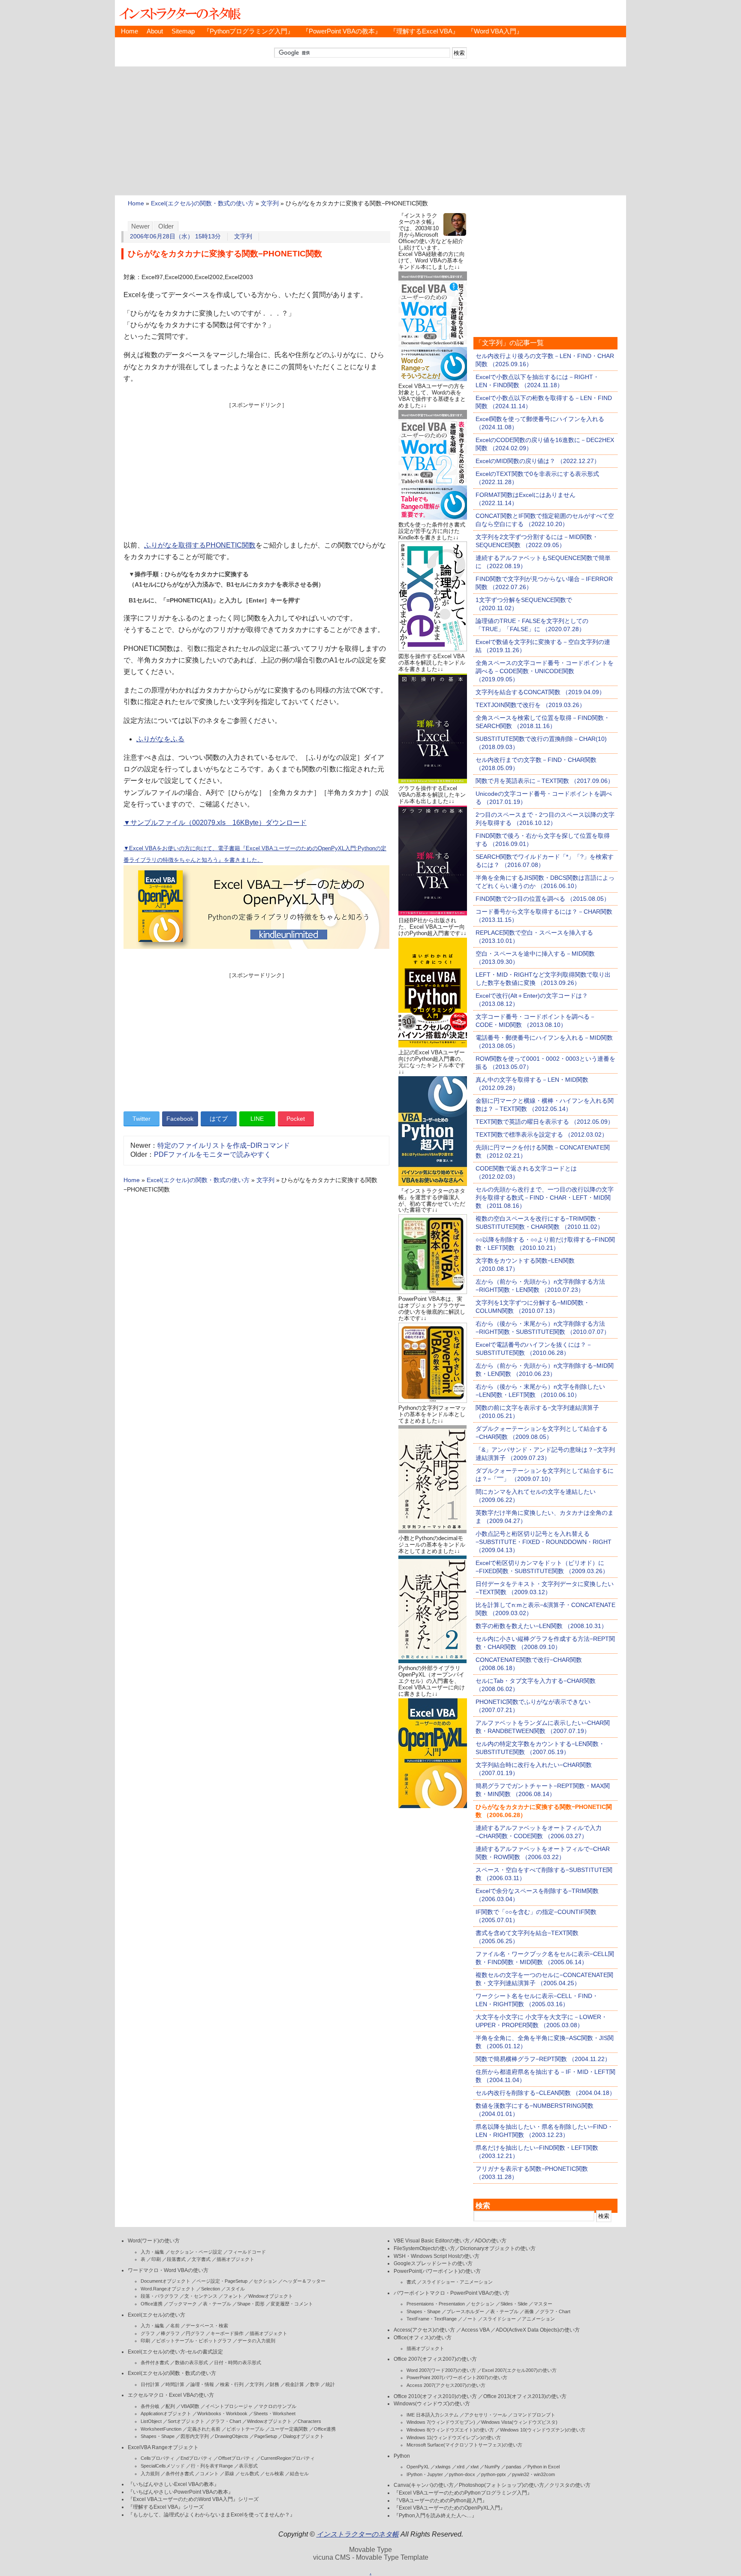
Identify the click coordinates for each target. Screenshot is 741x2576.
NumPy (492, 2467)
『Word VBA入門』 (495, 31)
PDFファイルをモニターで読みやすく (212, 1154)
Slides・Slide (514, 2304)
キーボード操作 (227, 2333)
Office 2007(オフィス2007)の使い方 (435, 2359)
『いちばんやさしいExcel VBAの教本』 (173, 2484)
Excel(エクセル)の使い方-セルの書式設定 (175, 2352)
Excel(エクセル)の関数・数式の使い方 (202, 203)
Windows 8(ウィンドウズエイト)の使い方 (450, 2430)
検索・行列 (232, 2384)
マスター (543, 2304)
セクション (265, 2281)
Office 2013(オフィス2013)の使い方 (525, 2396)
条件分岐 (150, 2406)
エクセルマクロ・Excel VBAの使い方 (171, 2395)
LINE (257, 1119)
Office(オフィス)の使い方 (423, 2338)
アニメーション (538, 2319)
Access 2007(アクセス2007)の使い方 (446, 2385)
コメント (209, 2474)
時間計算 (175, 2384)
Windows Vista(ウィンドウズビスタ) (519, 2422)
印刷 (156, 2259)
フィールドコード (247, 2252)
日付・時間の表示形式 (238, 2362)
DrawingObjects (232, 2436)
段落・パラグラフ (160, 2296)
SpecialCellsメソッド (163, 2466)
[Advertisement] (370, 131)
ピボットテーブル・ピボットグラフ (194, 2341)
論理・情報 (202, 2384)
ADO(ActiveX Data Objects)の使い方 (538, 2330)
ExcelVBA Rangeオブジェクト (163, 2447)
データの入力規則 (256, 2341)
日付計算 (150, 2384)
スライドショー (499, 2319)
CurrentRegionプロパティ (288, 2458)
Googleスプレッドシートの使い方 (433, 2263)
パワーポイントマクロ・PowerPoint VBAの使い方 (452, 2293)
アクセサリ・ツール (486, 2415)
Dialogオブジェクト (304, 2436)
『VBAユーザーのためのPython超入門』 (440, 2501)
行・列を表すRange (212, 2466)
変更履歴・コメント (292, 2304)
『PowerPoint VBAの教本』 (342, 31)
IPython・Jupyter (425, 2474)
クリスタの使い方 (570, 2485)
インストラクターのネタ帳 (179, 13)
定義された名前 (204, 2429)
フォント (233, 2296)
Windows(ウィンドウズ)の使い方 (432, 2404)
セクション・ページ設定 (196, 2252)
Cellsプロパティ (158, 2458)
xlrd (461, 2467)
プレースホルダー (465, 2311)
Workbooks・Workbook (222, 2413)
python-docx (462, 2474)
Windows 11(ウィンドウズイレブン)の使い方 (454, 2438)
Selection (211, 2289)
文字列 (270, 203)
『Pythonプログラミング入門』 (249, 31)
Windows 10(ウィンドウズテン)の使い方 (543, 2430)
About (155, 31)
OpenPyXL (418, 2467)
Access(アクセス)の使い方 (424, 2330)
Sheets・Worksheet (274, 2413)
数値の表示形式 (191, 2362)
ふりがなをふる (160, 739)
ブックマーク (183, 2304)
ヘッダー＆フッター (304, 2281)
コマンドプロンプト (534, 2415)
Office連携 (152, 2304)
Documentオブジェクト (166, 2281)
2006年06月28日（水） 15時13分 (175, 236)
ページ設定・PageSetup (222, 2281)
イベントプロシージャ (229, 2406)
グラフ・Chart (226, 2421)
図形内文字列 (195, 2436)
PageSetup (266, 2436)
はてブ (219, 1119)
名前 (175, 2326)
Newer (140, 226)
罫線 (229, 2474)
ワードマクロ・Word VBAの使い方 (168, 2270)
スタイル (235, 2289)
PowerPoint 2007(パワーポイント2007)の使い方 (457, 2377)
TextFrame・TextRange (432, 2319)
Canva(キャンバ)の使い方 (424, 2485)
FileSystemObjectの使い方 (424, 2248)
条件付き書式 (155, 2362)
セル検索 (274, 2474)
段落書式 (176, 2259)
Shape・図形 (251, 2304)
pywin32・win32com (533, 2474)
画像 (529, 2311)
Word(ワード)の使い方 (154, 2241)
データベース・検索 (207, 2326)
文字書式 (201, 2259)
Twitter (142, 1119)
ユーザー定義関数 (289, 2429)
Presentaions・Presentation (436, 2304)
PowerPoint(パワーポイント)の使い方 (437, 2271)
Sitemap (183, 31)
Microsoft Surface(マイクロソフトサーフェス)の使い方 (464, 2445)
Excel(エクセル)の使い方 (157, 2315)
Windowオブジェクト (271, 2296)
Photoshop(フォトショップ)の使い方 (502, 2485)
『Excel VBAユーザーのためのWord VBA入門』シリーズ (193, 2499)
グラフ (148, 2333)
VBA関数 (190, 2406)
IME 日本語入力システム (432, 2415)
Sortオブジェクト (186, 2421)
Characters (309, 2421)
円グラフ (195, 2333)
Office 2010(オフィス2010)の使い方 (435, 2396)
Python (402, 2456)
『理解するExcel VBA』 (424, 31)
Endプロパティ (196, 2458)
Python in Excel (544, 2467)
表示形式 (248, 2466)
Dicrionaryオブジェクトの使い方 (498, 2248)
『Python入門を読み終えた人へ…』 (435, 2516)
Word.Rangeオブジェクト (168, 2289)
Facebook (180, 1119)
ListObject (151, 2421)
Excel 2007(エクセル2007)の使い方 (519, 2370)
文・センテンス (201, 2296)
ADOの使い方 (491, 2241)
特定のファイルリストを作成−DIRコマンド (224, 1145)
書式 (411, 2282)
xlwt (474, 2467)
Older (166, 226)
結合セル (299, 2474)
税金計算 (295, 2384)
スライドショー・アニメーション (457, 2282)
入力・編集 (152, 2252)
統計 (330, 2384)
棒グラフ (170, 2333)
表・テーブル (217, 2304)
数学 (315, 2384)
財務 (274, 2384)
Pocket (296, 1119)
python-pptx (494, 2474)
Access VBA (475, 2330)
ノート (470, 2319)
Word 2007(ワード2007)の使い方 (441, 2370)
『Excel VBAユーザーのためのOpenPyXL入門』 (449, 2508)
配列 (170, 2406)
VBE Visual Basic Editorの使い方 (432, 2241)
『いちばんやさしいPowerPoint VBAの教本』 (181, 2492)
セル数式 (250, 2474)
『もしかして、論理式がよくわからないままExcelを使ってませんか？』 (211, 2515)
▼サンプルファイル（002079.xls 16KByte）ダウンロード (215, 823)
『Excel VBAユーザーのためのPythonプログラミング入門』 (463, 2493)
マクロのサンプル (277, 2406)
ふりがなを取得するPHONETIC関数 (200, 545)
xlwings (443, 2467)
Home (130, 31)
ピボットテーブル (245, 2429)
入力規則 (150, 2474)
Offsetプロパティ (236, 2458)
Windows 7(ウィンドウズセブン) (441, 2422)
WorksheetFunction (161, 2429)
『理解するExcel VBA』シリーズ (166, 2507)
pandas (514, 2467)
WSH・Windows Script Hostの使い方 (437, 2256)
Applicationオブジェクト (166, 2413)
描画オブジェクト (235, 2259)
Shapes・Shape (158, 2436)
